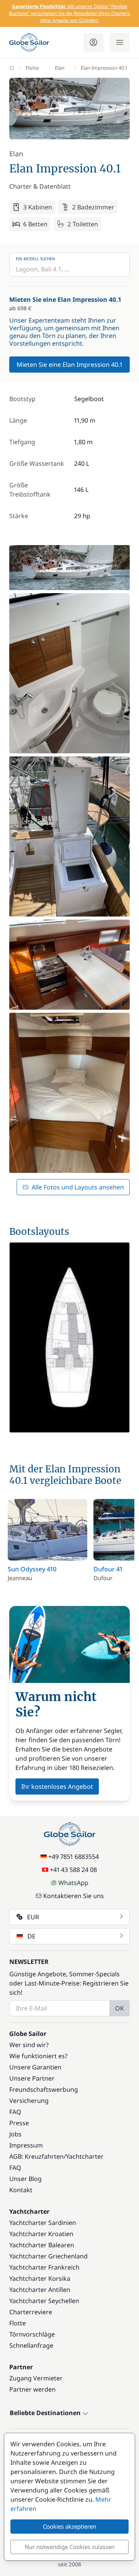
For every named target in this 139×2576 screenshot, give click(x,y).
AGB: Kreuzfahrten (36, 2156)
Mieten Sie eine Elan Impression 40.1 (69, 365)
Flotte (32, 68)
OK (120, 2008)
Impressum (26, 2145)
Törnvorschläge (32, 2334)
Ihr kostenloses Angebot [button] (57, 1786)
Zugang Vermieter (36, 2378)
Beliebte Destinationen (46, 2413)
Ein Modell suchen (36, 259)
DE (31, 1936)
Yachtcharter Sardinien (43, 2223)
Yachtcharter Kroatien (41, 2234)
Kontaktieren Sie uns (74, 1896)
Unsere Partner (32, 2078)
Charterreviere (31, 2312)
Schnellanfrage (31, 2345)
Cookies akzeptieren (69, 2526)
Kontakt (21, 2190)
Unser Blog (25, 2179)
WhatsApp (73, 1883)
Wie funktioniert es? (38, 2056)
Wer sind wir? (29, 2045)
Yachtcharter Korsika (40, 2278)
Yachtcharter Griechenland (48, 2256)
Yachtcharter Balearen (42, 2245)
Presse (19, 2123)
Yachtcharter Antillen (40, 2290)
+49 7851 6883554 (74, 1857)
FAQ (15, 2112)
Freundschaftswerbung (44, 2089)
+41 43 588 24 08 (73, 1870)
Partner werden (32, 2389)
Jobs (15, 2134)
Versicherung (29, 2101)
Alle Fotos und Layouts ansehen (78, 1187)
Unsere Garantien (35, 2067)
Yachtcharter (85, 2156)
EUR (33, 1917)
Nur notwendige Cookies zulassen (70, 2547)
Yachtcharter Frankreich (44, 2267)
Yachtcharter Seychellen (44, 2301)
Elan (60, 68)
